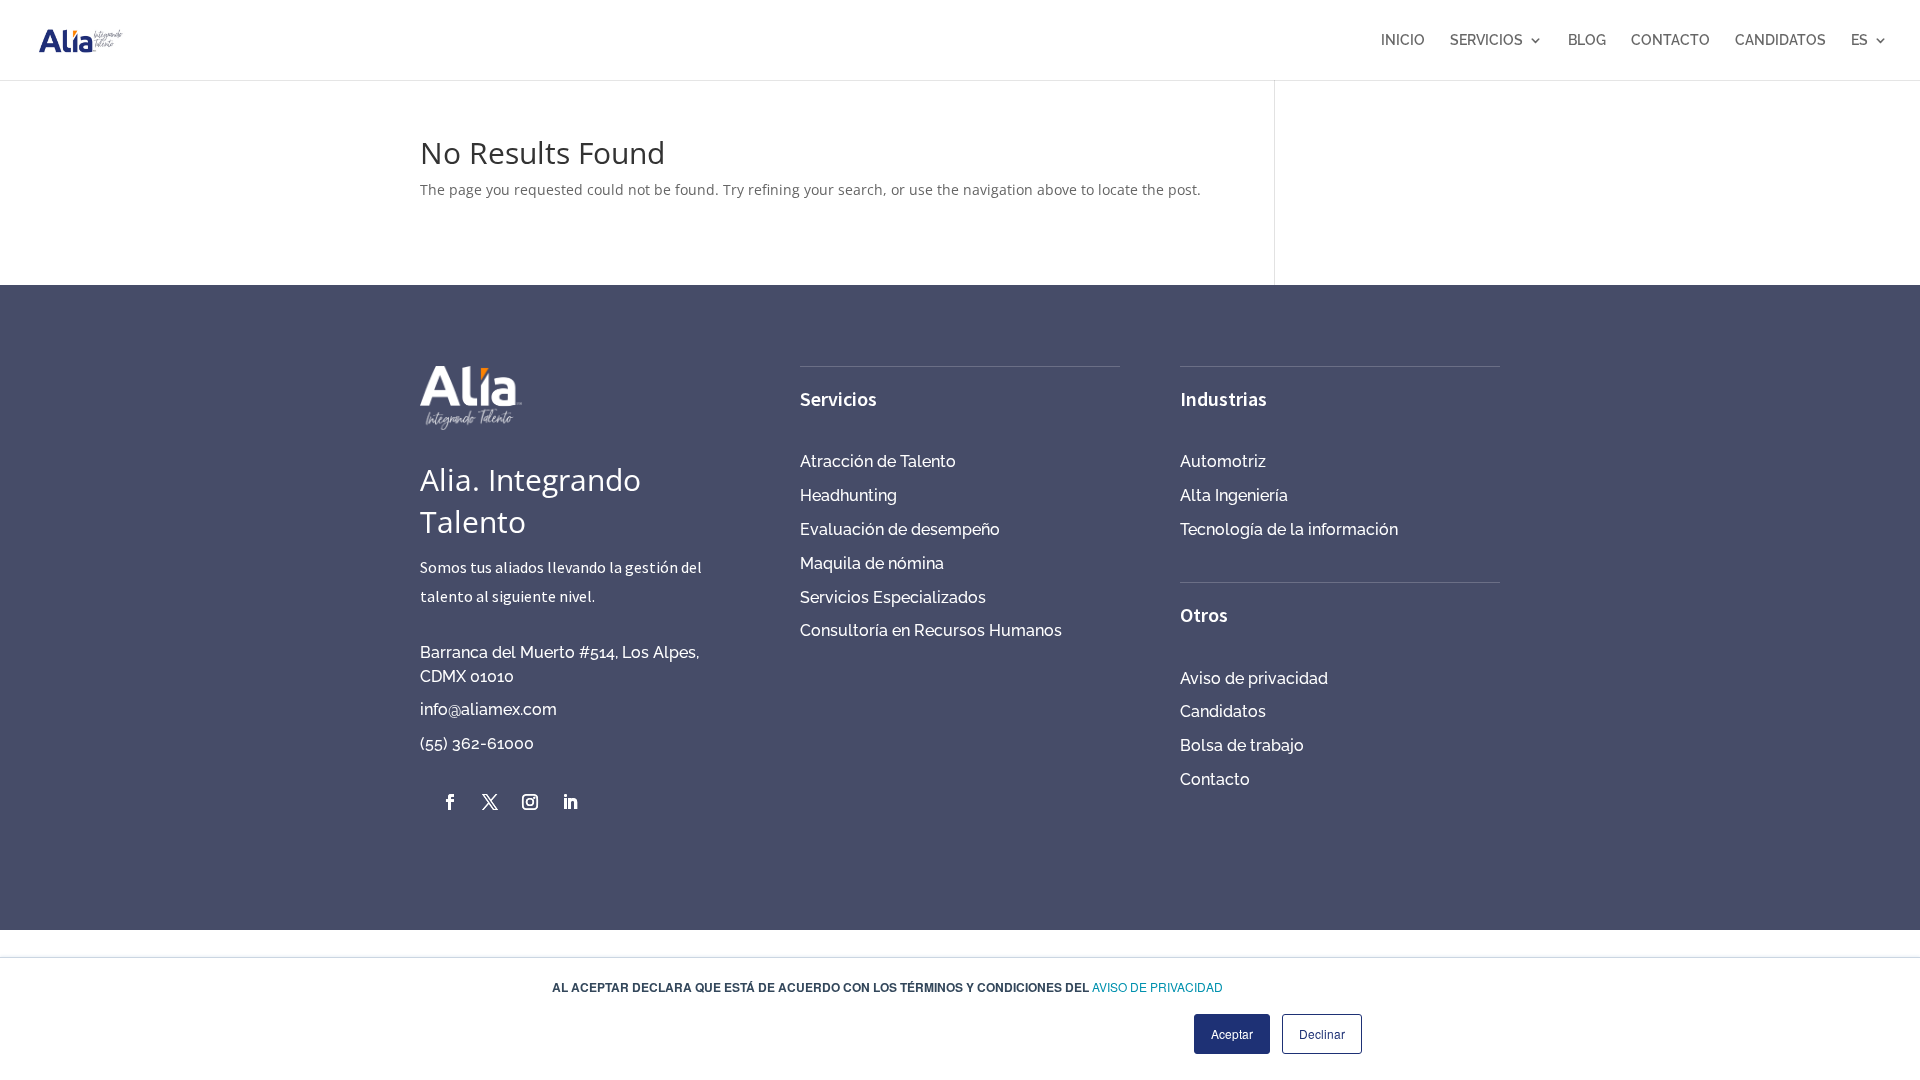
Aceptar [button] (1232, 1033)
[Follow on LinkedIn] (570, 802)
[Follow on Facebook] (450, 802)
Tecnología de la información (1289, 529)
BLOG (1587, 40)
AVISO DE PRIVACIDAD (1157, 986)
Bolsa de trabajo (1242, 745)
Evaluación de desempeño (900, 529)
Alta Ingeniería (1234, 495)
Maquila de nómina (872, 563)
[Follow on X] (490, 802)
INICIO (1403, 40)
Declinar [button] (1322, 1033)
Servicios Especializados (893, 597)
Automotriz (1223, 461)
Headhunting (848, 495)
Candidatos (1223, 711)
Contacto (1215, 779)
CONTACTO (1670, 40)
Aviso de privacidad (1254, 678)
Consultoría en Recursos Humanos (931, 630)
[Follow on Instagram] (530, 802)
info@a (445, 709)
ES (1859, 40)
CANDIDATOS (1780, 40)
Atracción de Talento (878, 461)
